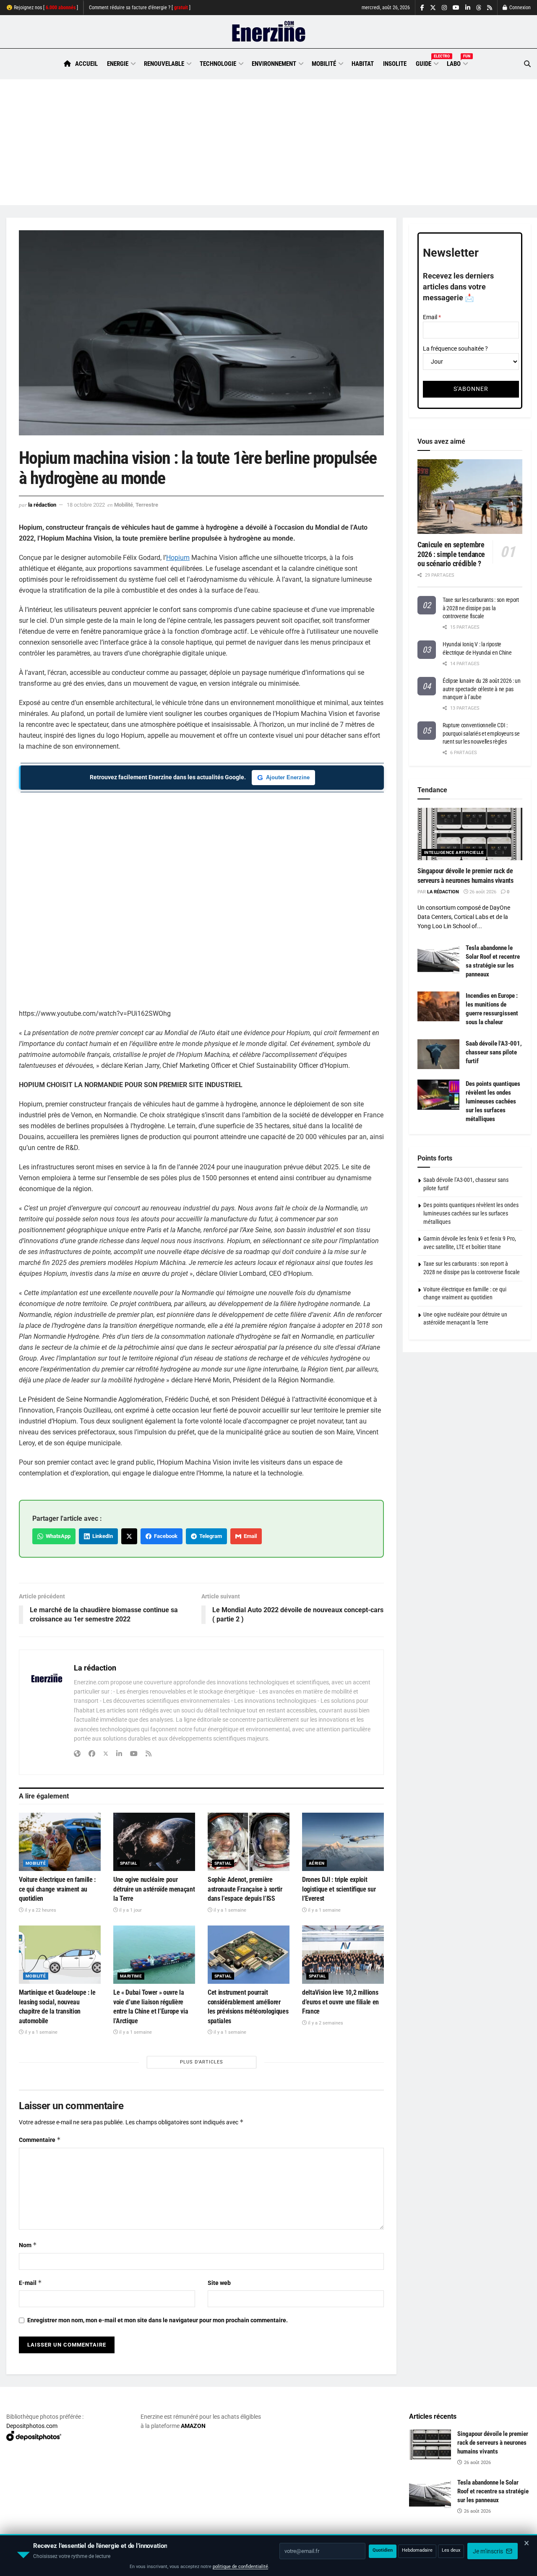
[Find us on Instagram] (444, 8)
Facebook (164, 1536)
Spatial (129, 1863)
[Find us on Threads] (479, 8)
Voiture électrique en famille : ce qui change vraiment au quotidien (57, 1889)
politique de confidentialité (240, 2567)
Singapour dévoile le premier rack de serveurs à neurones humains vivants (493, 2443)
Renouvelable (164, 64)
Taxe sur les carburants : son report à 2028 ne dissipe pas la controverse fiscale (481, 608)
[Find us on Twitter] (433, 8)
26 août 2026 (482, 892)
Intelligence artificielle (454, 852)
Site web (219, 2283)
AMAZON (193, 2426)
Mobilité (324, 64)
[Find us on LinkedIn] (468, 8)
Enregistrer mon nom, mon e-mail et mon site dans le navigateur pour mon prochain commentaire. (158, 2320)
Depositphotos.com (32, 2426)
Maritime (131, 1976)
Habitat (363, 64)
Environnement (274, 64)
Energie (118, 64)
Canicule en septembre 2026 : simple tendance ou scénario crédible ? (451, 554)
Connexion (519, 8)
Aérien (317, 1863)
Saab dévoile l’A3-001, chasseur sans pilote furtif (494, 1052)
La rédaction (42, 505)
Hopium (178, 558)
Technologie (218, 64)
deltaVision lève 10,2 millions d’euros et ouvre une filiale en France (340, 2002)
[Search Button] (527, 64)
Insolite (395, 64)
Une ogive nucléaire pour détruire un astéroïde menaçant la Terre (154, 1889)
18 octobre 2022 (86, 505)
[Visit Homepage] (269, 32)
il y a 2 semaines (325, 2023)
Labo (457, 62)
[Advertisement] (268, 142)
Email (249, 1536)
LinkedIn (101, 1536)
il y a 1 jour (130, 1910)
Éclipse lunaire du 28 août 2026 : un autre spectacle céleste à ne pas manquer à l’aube (482, 689)
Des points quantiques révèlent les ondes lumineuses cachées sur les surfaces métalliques (493, 1101)
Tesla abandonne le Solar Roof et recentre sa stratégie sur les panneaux (493, 2491)
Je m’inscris (489, 2551)
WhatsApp (57, 1536)
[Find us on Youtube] (456, 8)
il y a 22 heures (40, 1910)
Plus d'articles (202, 2062)
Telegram (209, 1536)
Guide (427, 62)
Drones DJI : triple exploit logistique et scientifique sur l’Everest (339, 1889)
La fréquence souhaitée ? (455, 349)
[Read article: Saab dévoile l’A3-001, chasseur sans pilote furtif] (438, 1054)
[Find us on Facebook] (422, 8)
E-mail (30, 2283)
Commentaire (40, 2140)
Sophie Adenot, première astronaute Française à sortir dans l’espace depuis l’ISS (245, 1889)
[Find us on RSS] (490, 8)
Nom (28, 2245)
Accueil (86, 64)
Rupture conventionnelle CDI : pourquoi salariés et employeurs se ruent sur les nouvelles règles (481, 733)
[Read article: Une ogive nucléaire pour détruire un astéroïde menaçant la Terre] (154, 1842)
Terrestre (147, 505)
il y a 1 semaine (229, 1910)
